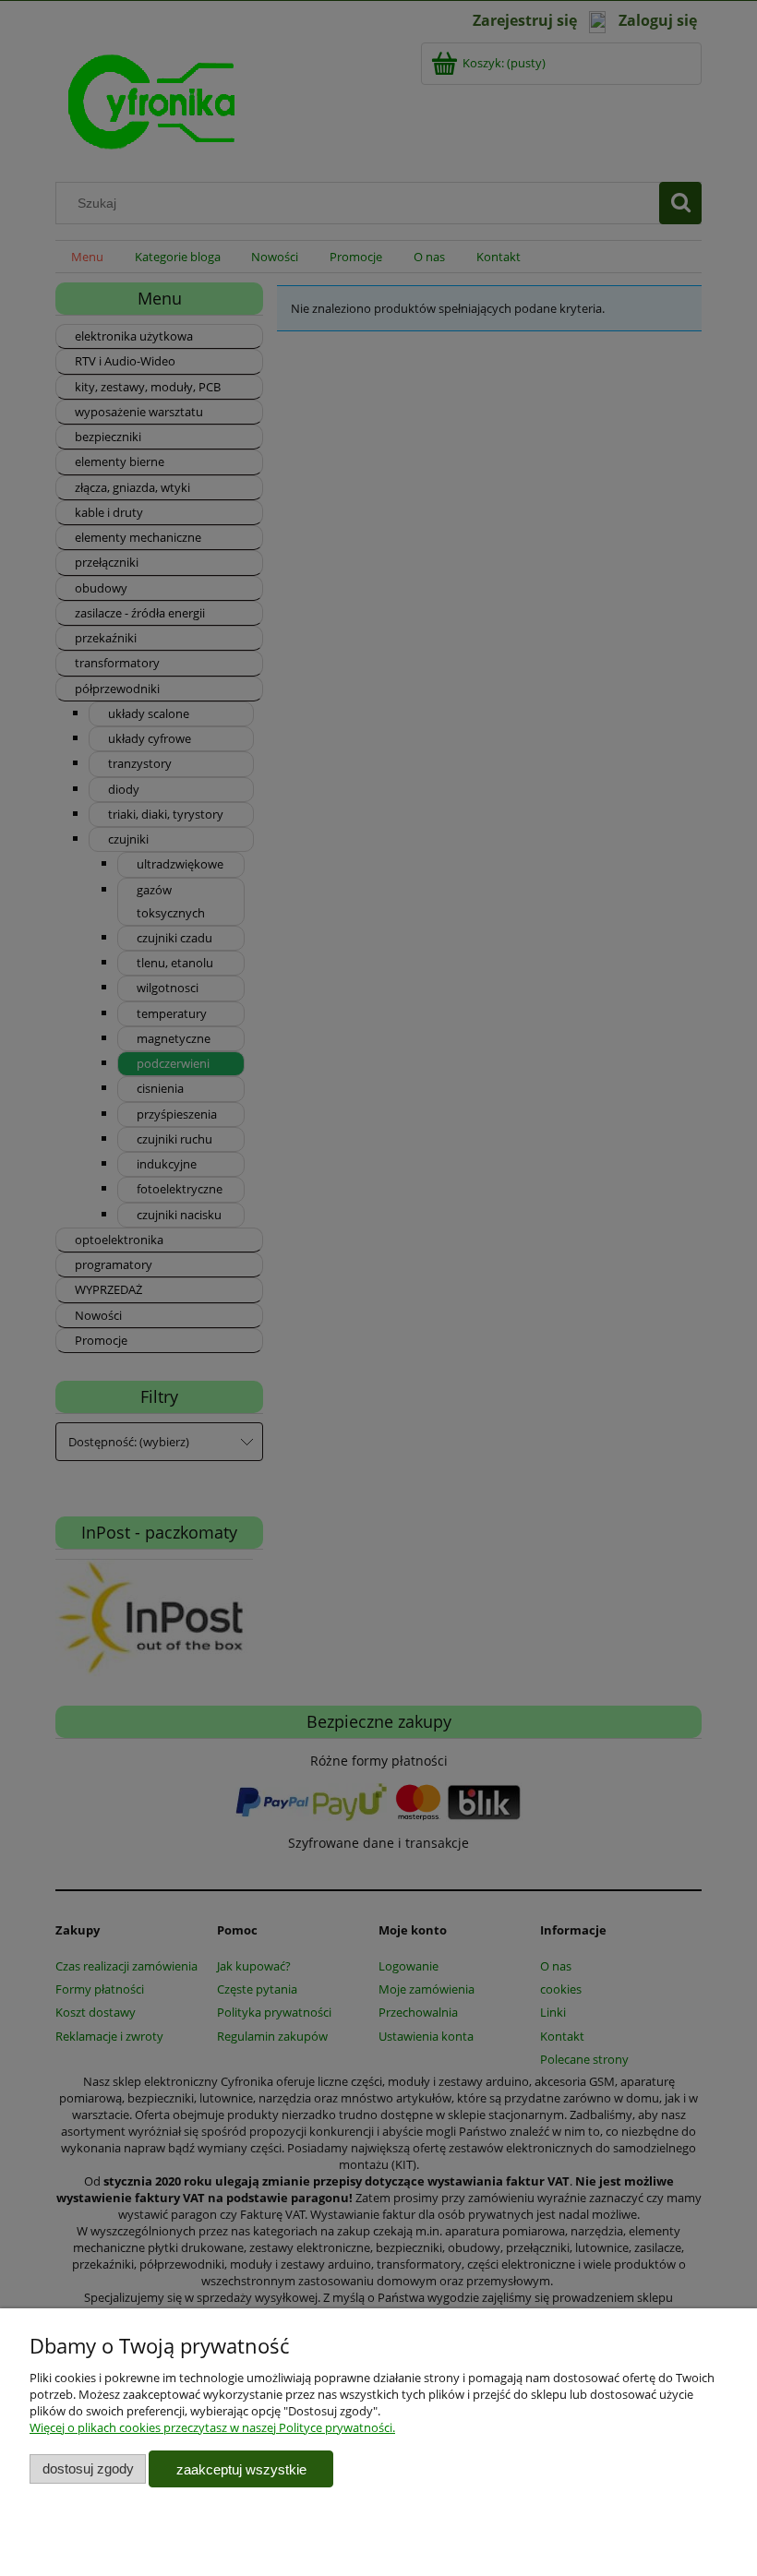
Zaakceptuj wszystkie (241, 2469)
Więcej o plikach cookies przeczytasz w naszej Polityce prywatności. (212, 2427)
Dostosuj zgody (88, 2468)
